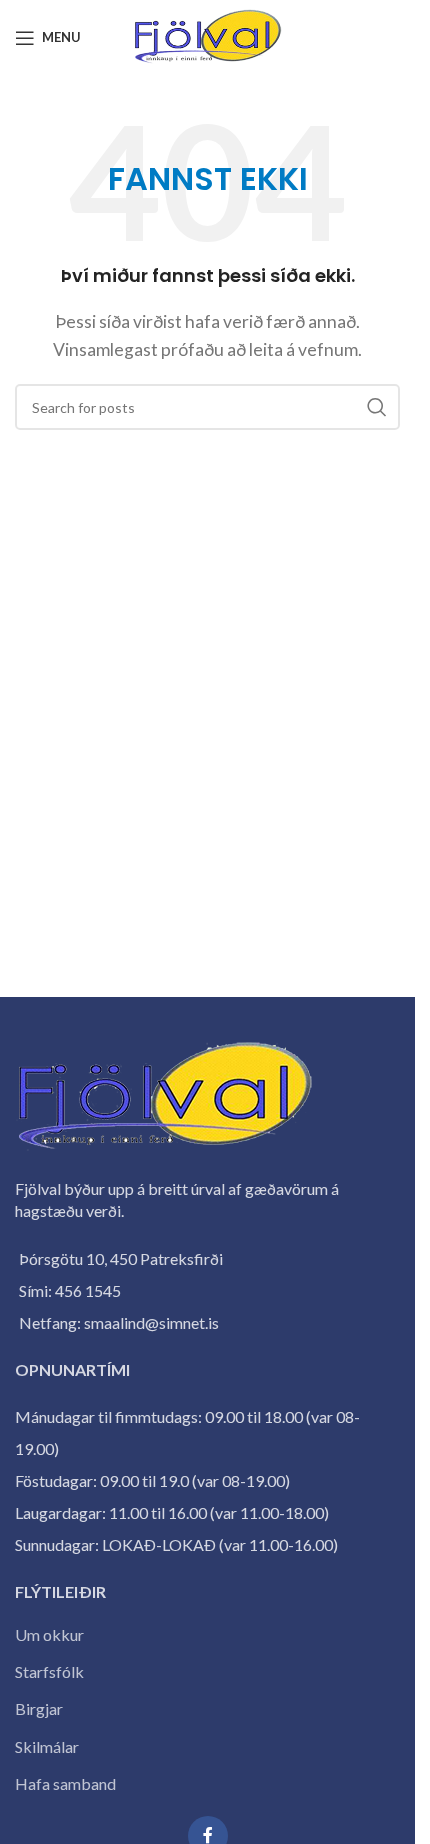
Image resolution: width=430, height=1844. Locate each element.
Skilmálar (47, 1746)
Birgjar (39, 1708)
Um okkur (49, 1634)
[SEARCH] (377, 407)
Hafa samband (65, 1783)
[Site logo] (208, 35)
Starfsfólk (49, 1671)
